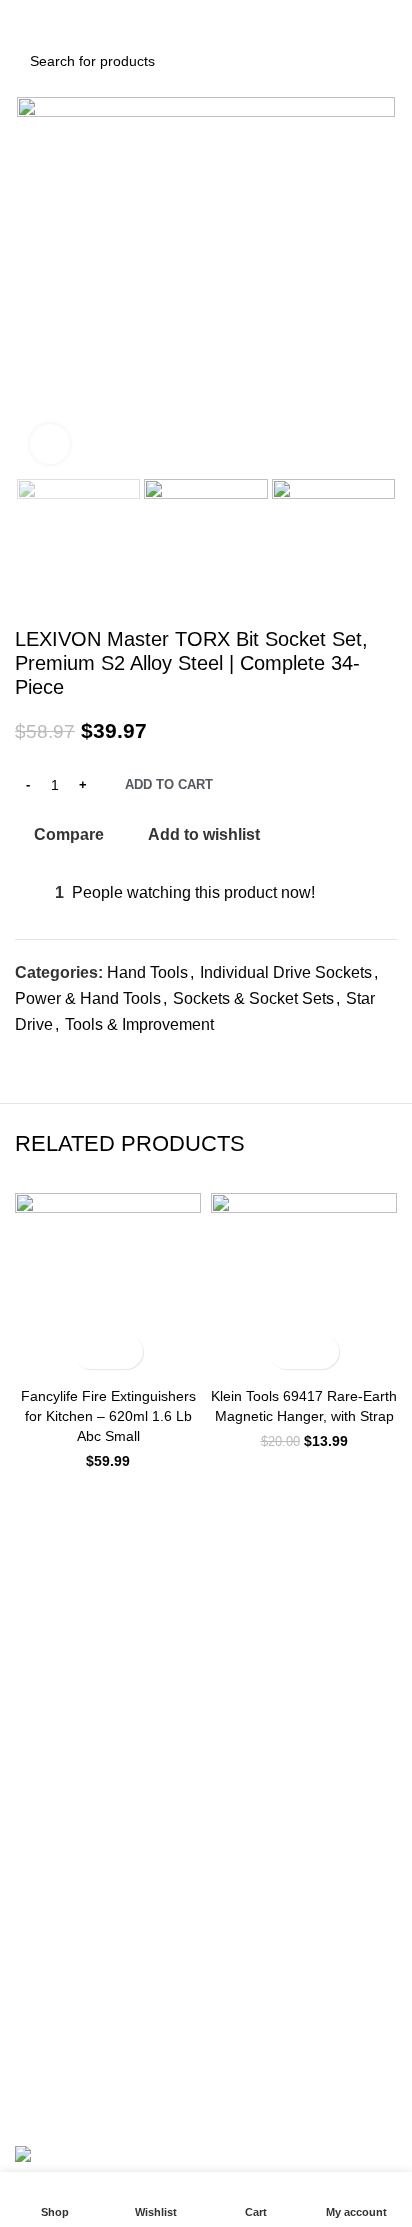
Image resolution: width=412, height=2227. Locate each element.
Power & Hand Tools (88, 998)
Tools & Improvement (139, 1024)
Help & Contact (62, 1592)
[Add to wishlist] (125, 1351)
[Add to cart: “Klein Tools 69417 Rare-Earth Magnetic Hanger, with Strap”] (286, 1351)
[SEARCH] (376, 61)
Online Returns (62, 1837)
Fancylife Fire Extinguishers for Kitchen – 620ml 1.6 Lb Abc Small (108, 1416)
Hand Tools (147, 972)
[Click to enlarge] (50, 444)
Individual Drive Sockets (286, 972)
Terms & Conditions (76, 1959)
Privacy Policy (58, 1925)
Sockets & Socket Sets (253, 998)
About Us (44, 1557)
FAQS (33, 1680)
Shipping (42, 1802)
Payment (43, 1714)
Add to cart (169, 784)
